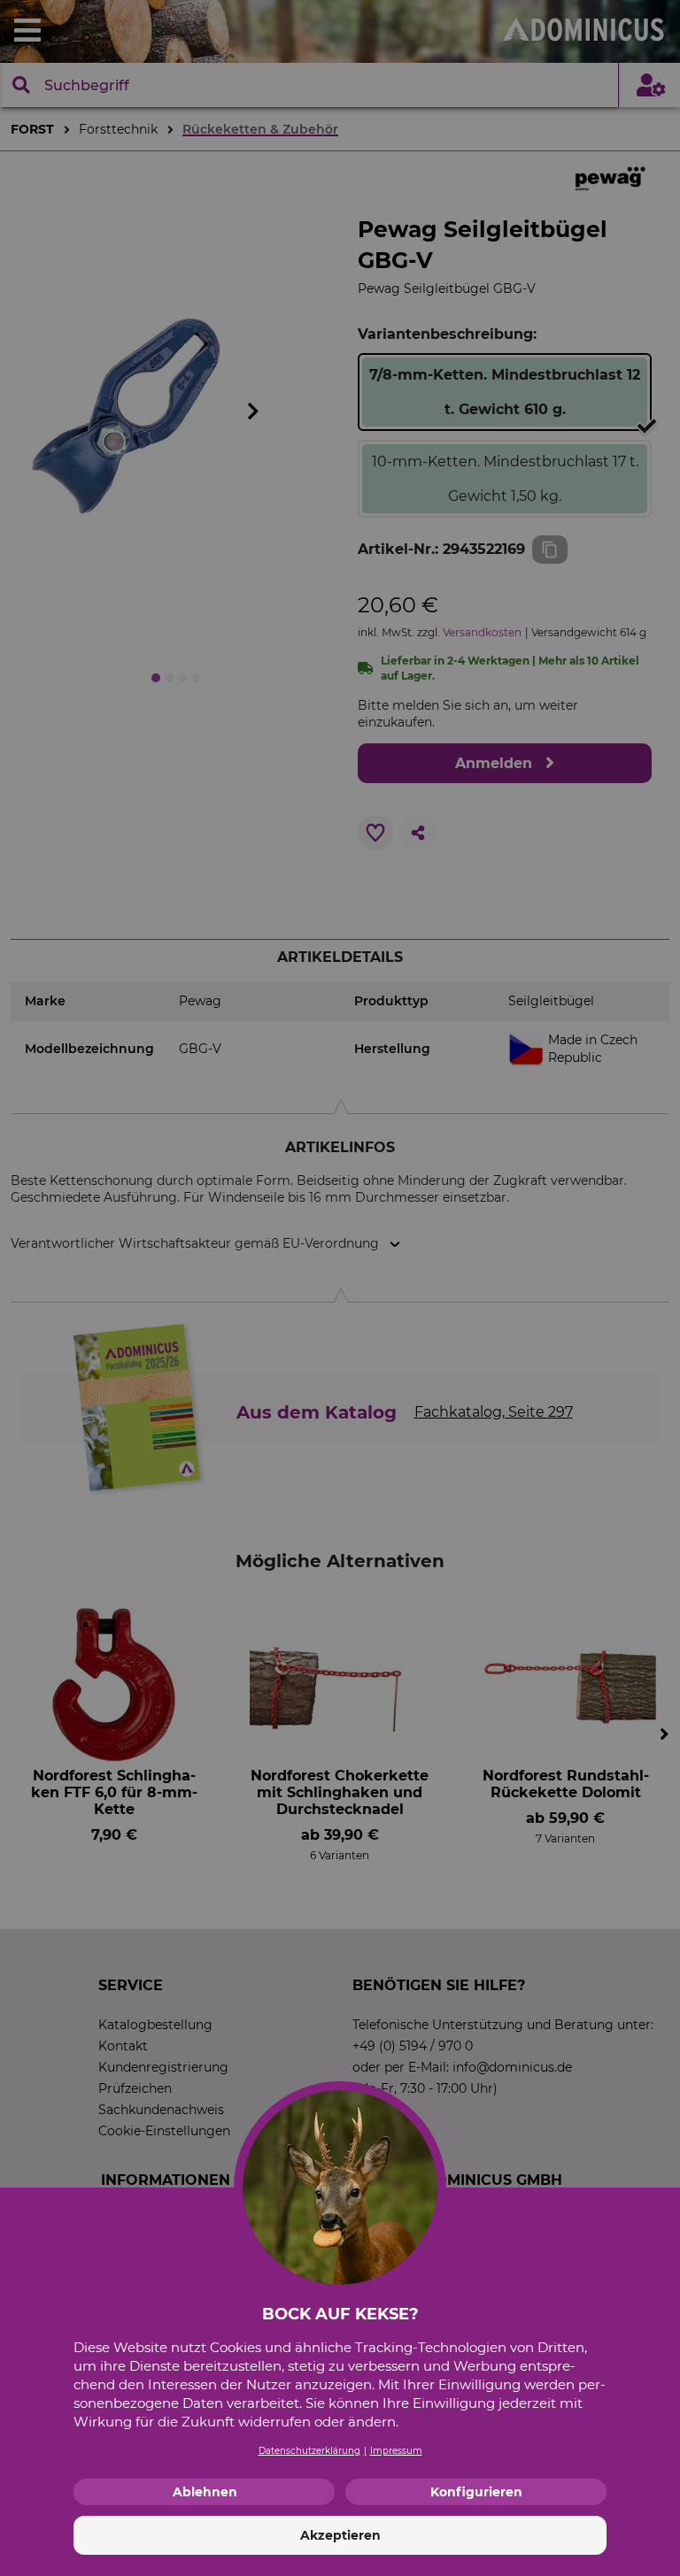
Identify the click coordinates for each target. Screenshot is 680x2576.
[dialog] (340, 1288)
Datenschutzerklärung (309, 2451)
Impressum (396, 2451)
